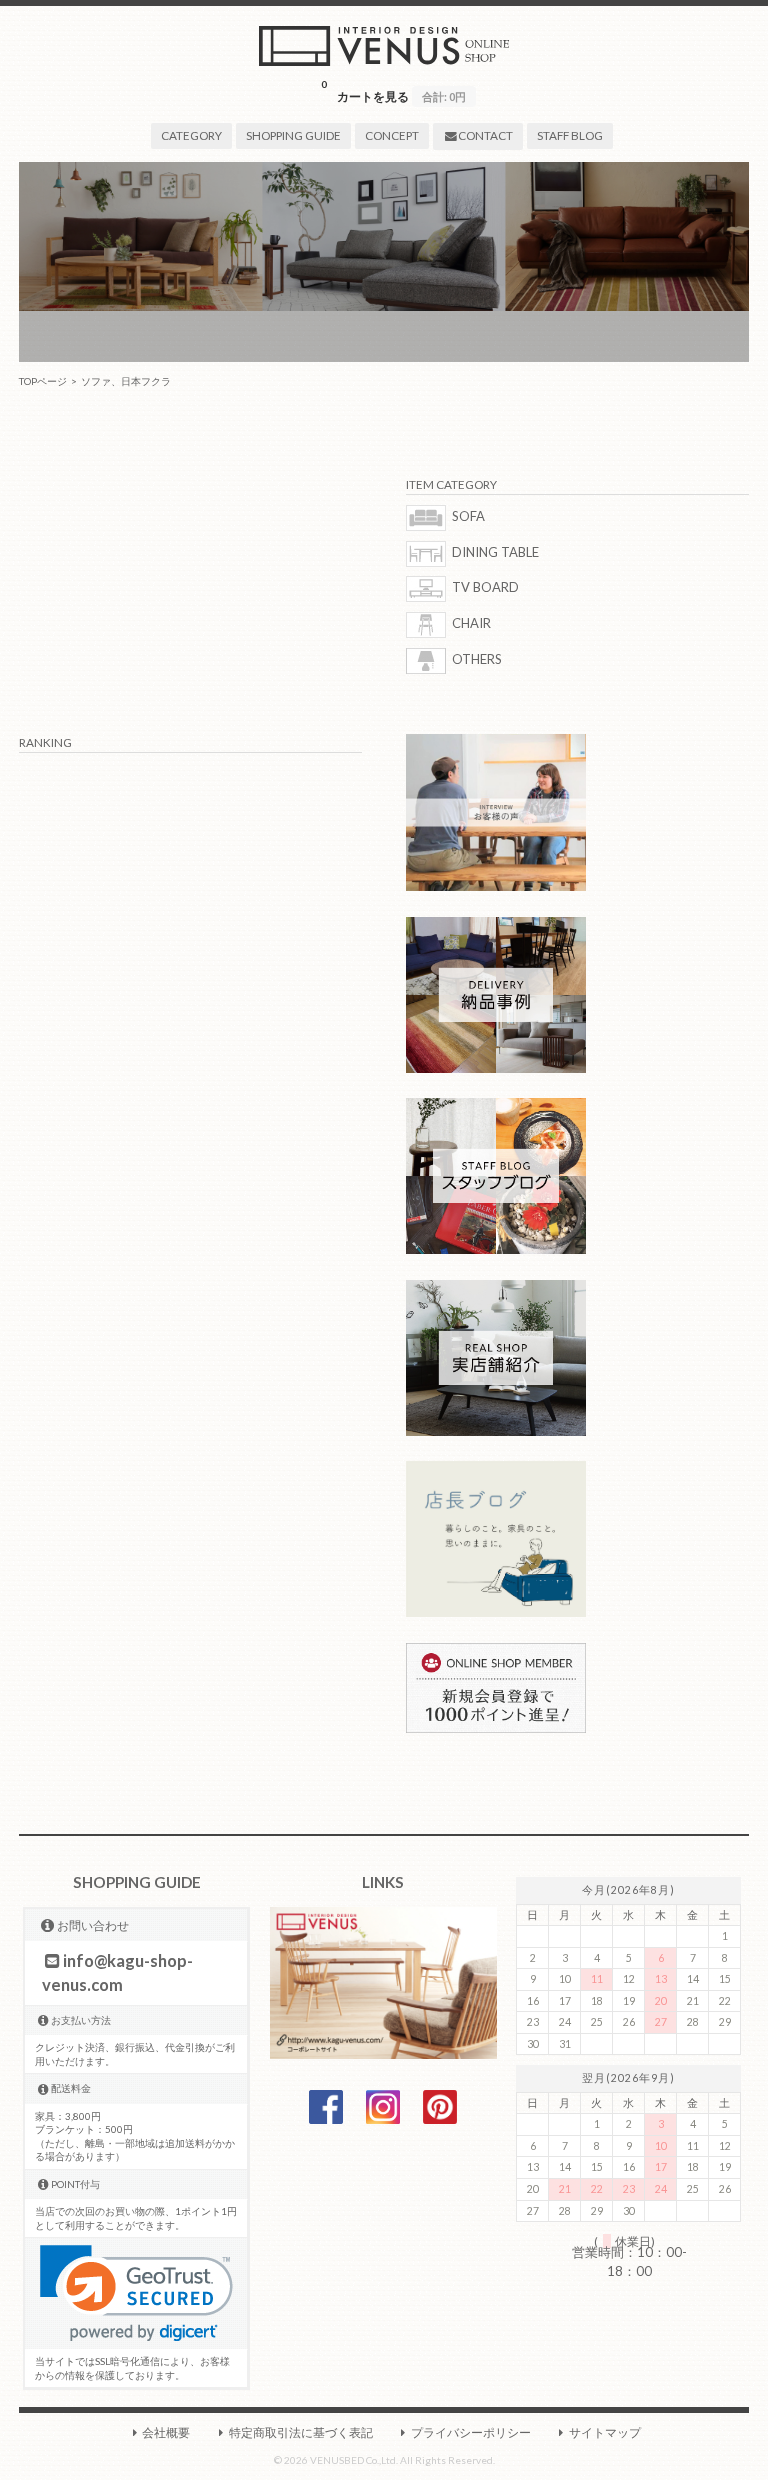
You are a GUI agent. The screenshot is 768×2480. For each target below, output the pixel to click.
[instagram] (383, 2119)
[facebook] (326, 2119)
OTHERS (477, 659)
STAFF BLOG (570, 135)
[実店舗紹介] (496, 1431)
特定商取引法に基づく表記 (300, 2432)
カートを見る (393, 90)
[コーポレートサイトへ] (383, 2054)
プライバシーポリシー (471, 2432)
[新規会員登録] (496, 1728)
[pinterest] (440, 2119)
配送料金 (71, 2088)
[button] (136, 2293)
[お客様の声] (496, 886)
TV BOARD (485, 588)
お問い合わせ (93, 1925)
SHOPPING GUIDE (293, 135)
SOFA (468, 516)
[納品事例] (496, 1068)
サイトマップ (605, 2432)
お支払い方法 (81, 2020)
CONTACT (485, 135)
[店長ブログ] (496, 1612)
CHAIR (471, 623)
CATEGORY (191, 135)
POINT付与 (75, 2184)
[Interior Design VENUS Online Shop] (384, 61)
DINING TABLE (495, 552)
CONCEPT (392, 135)
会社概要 (166, 2432)
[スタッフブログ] (496, 1249)
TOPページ (43, 381)
